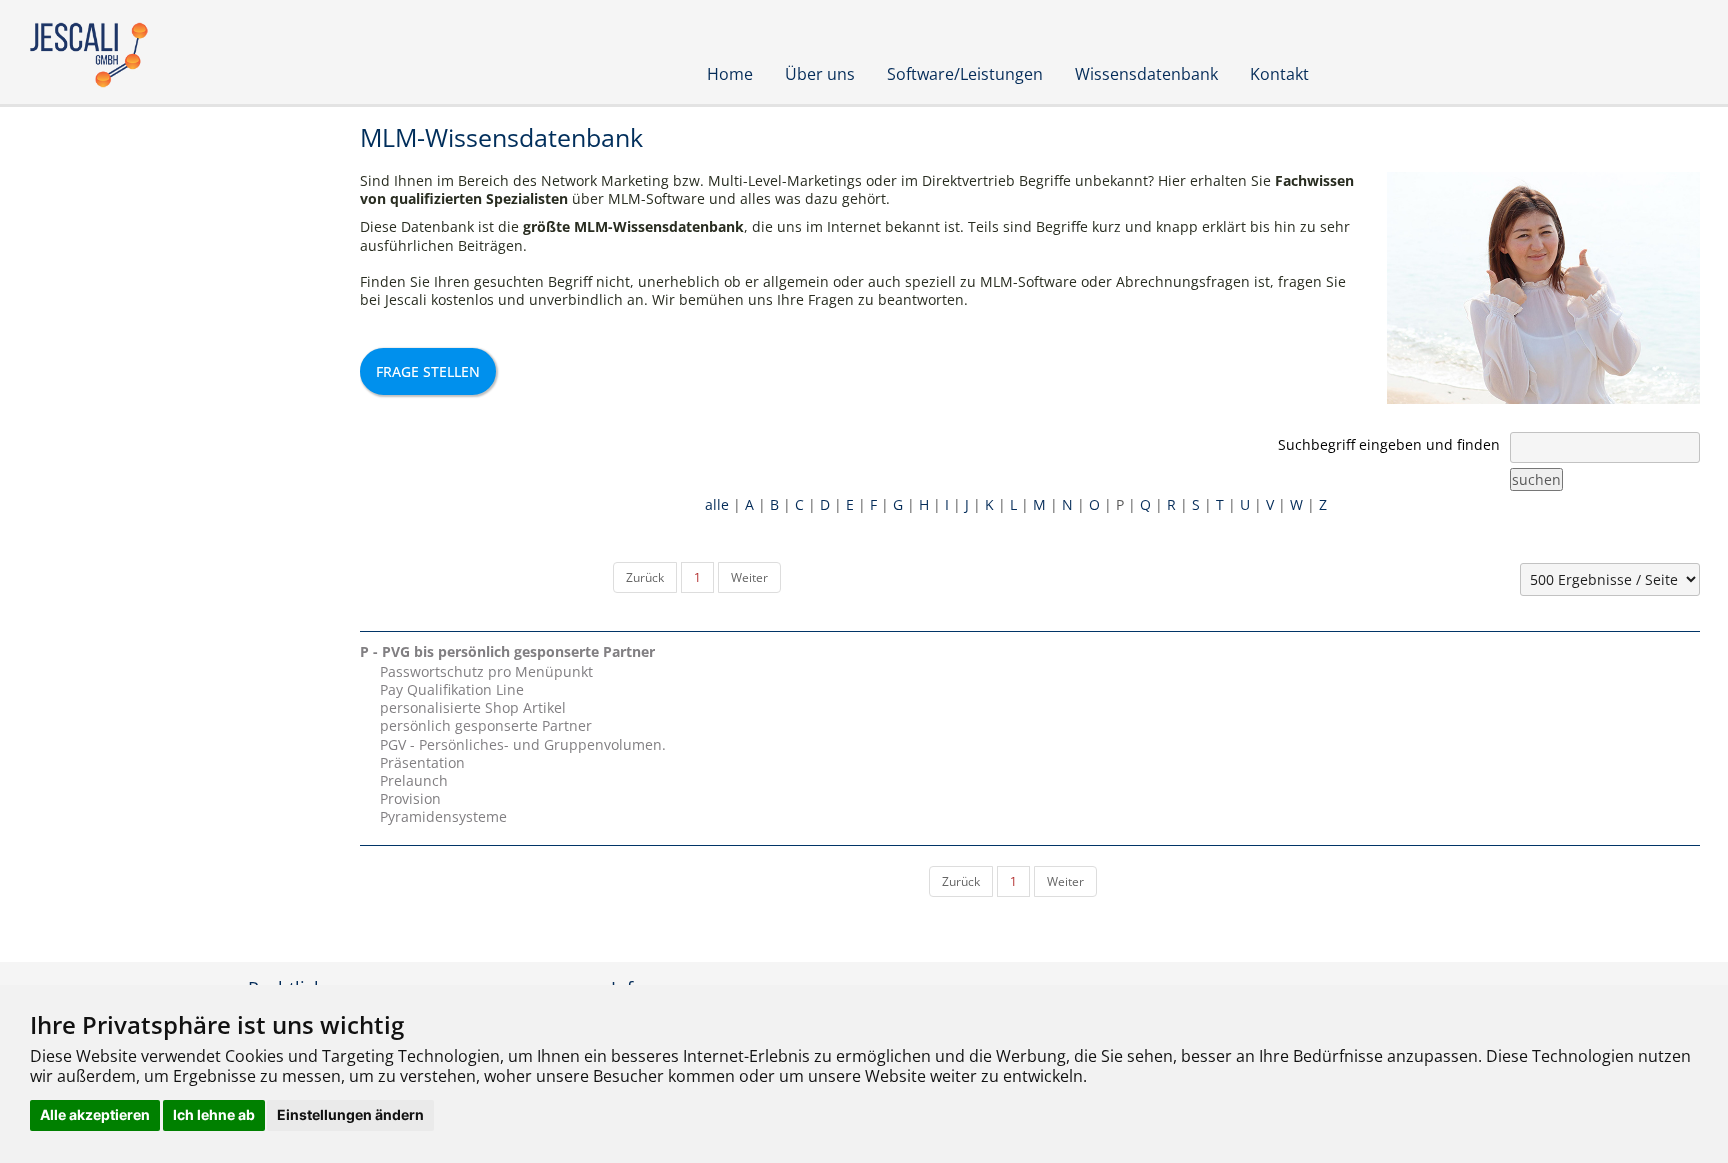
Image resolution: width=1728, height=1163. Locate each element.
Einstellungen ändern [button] (350, 1114)
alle (717, 504)
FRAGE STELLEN (428, 371)
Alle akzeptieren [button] (95, 1114)
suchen (1536, 479)
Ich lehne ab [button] (214, 1114)
